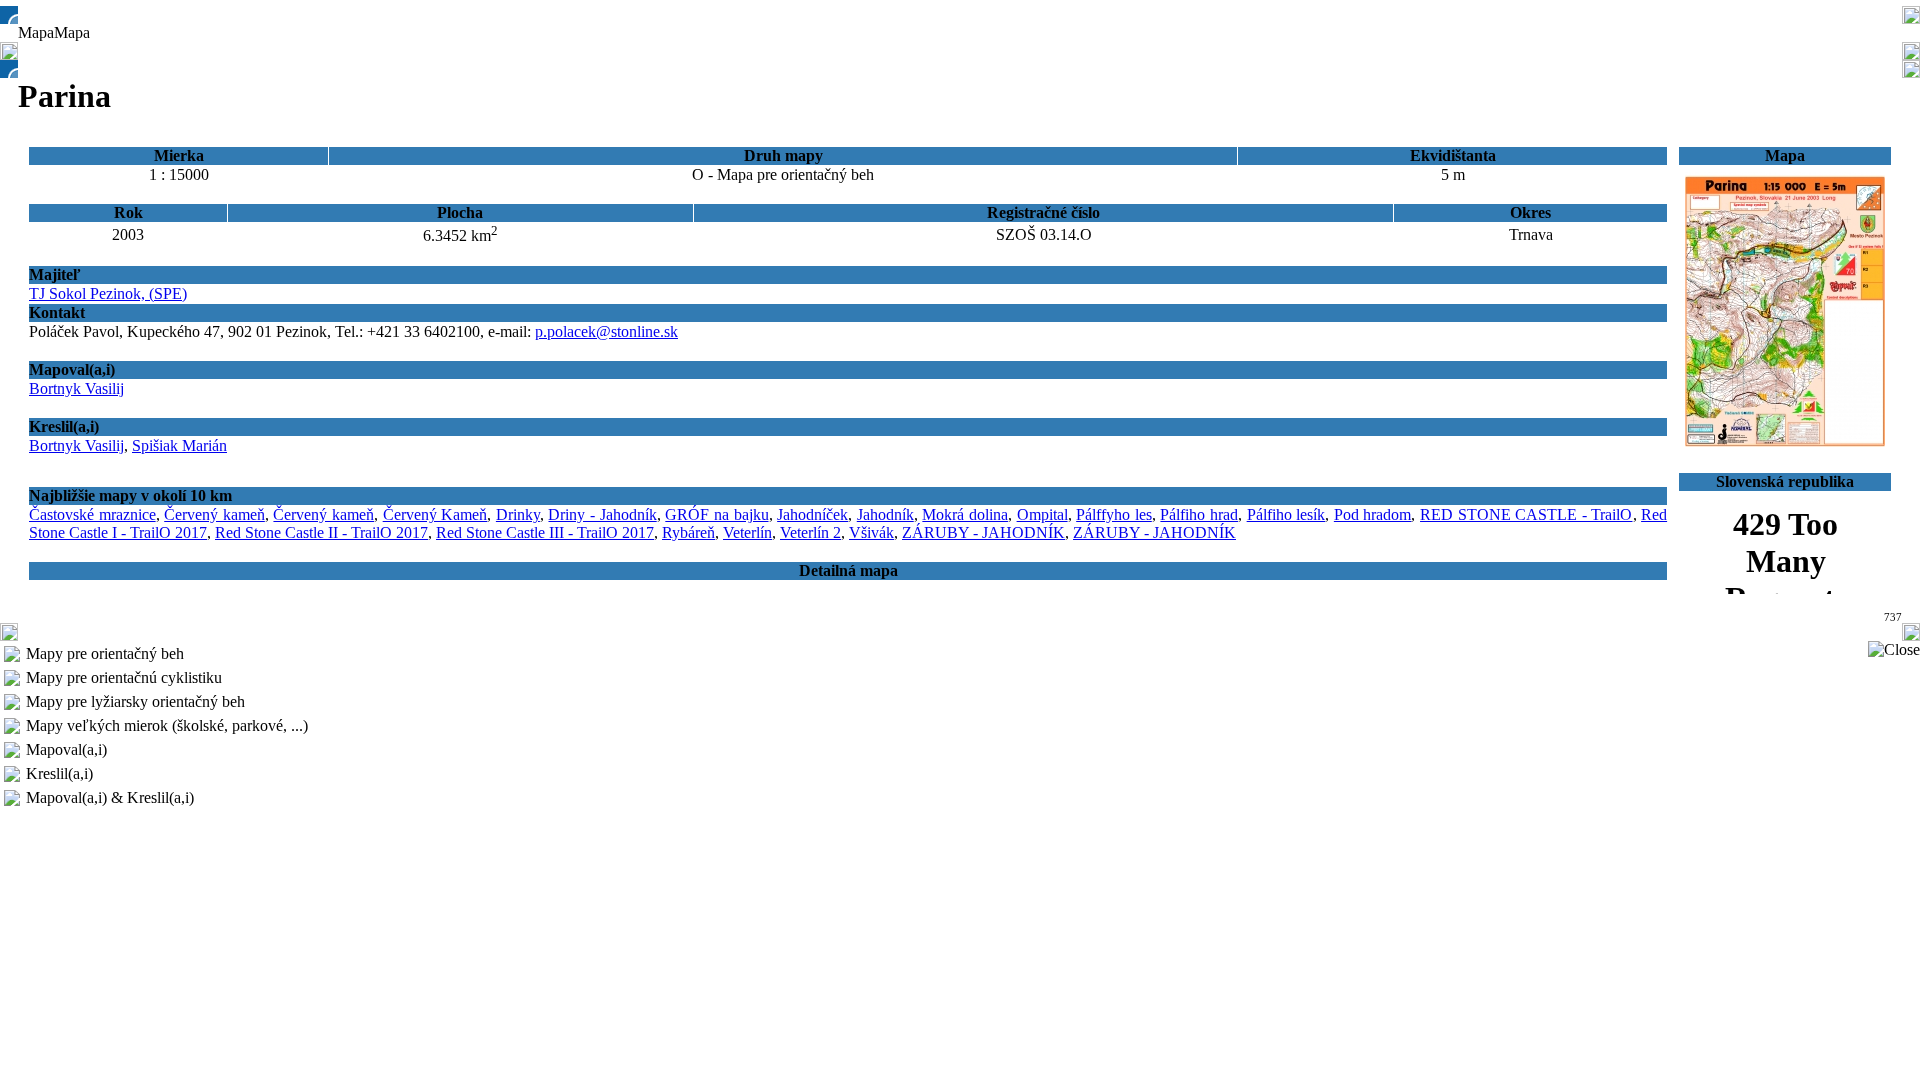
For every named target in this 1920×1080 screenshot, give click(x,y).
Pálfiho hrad (1199, 514)
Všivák (871, 532)
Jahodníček (812, 514)
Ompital (1042, 514)
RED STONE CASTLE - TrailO (1526, 514)
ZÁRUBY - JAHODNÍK (983, 532)
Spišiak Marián (179, 445)
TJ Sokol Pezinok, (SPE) (108, 293)
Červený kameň (214, 514)
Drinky (518, 514)
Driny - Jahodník (602, 514)
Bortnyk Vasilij (76, 388)
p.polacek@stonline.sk (606, 331)
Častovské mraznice (92, 514)
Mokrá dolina (965, 514)
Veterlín (747, 532)
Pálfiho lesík (1286, 514)
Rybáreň (688, 532)
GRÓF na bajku (716, 514)
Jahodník (885, 514)
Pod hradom (1373, 514)
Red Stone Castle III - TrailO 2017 (545, 532)
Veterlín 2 (810, 532)
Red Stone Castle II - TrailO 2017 (321, 532)
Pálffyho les (1114, 514)
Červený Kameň (435, 514)
